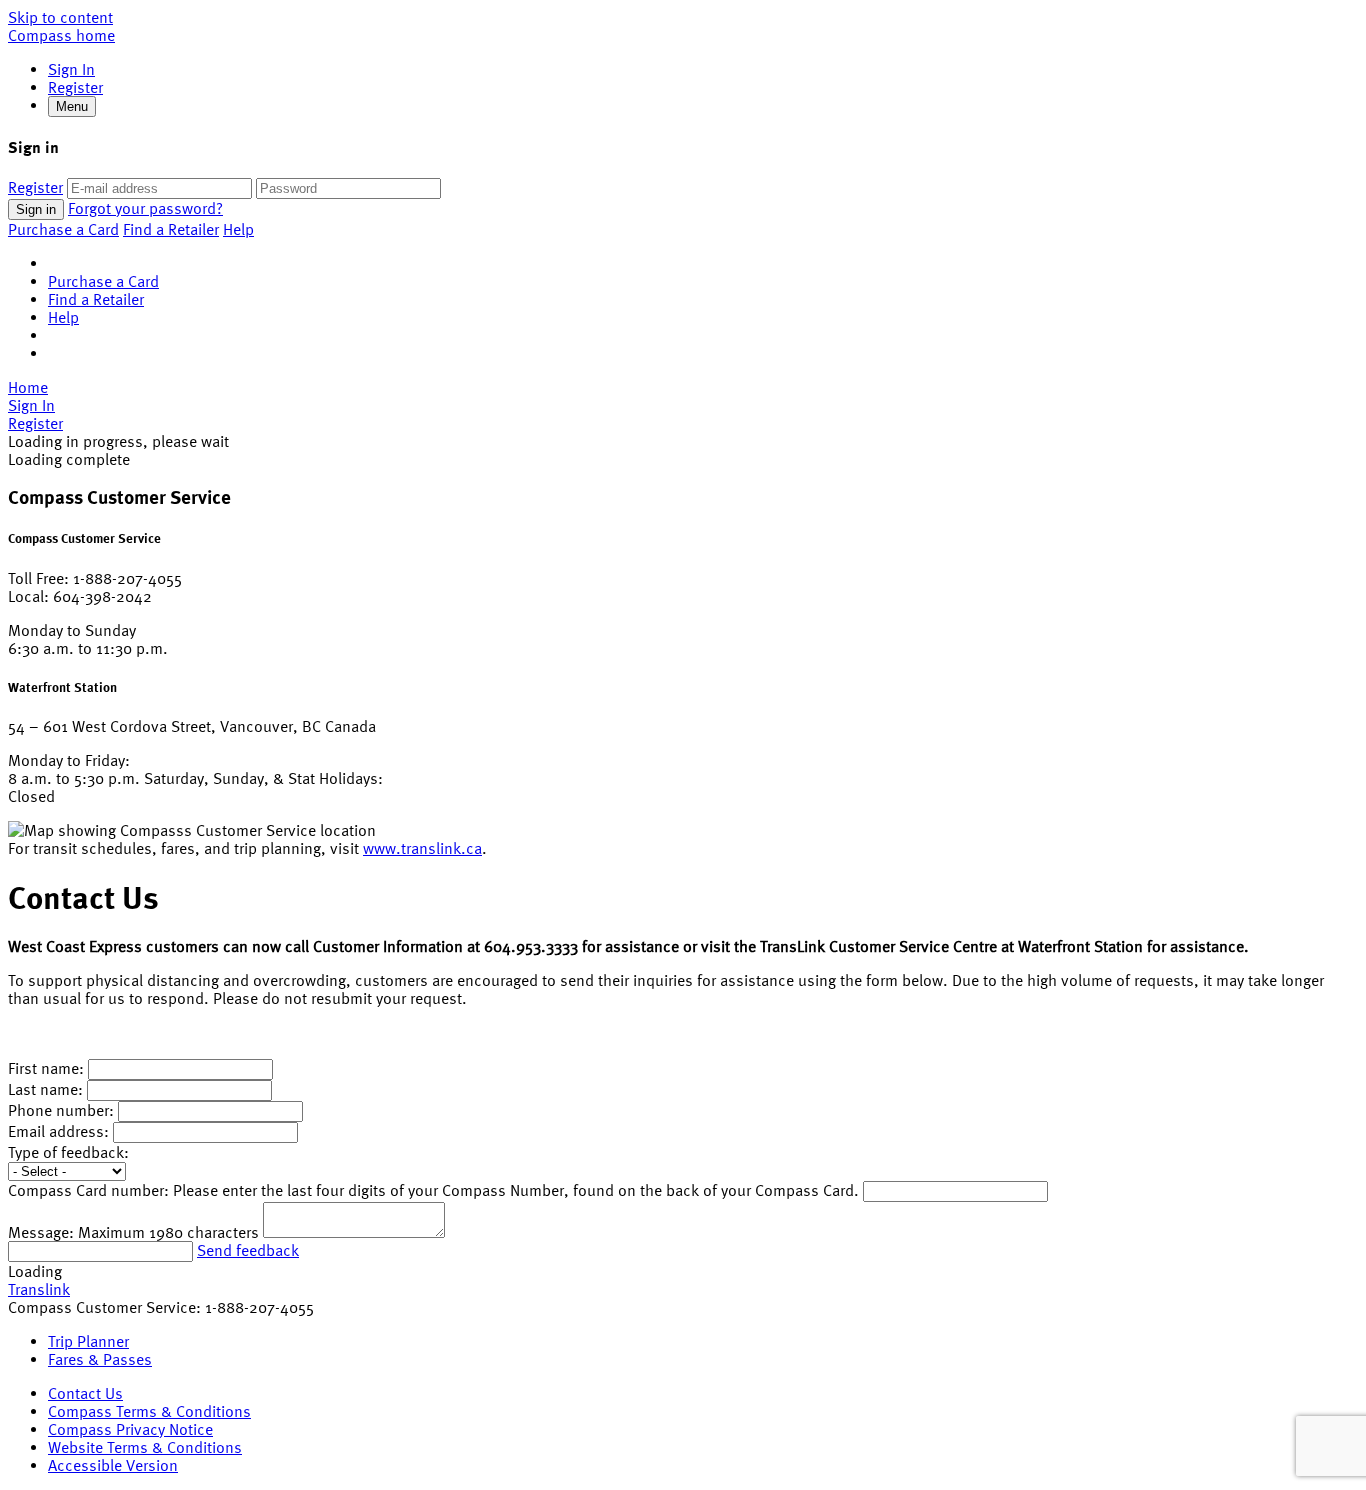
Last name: (45, 1089)
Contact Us (85, 1393)
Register (75, 87)
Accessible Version (113, 1465)
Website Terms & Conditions (145, 1447)
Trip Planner (88, 1341)
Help (238, 229)
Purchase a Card (63, 229)
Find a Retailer (171, 229)
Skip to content (60, 17)
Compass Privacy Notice (130, 1429)
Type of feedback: (68, 1152)
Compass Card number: (88, 1190)
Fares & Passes (100, 1359)
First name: (46, 1068)
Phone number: (61, 1110)
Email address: (60, 1131)
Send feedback (248, 1250)
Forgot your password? (145, 208)
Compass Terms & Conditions (149, 1411)
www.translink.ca (422, 848)
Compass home (61, 35)
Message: (41, 1232)
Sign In (71, 69)
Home (28, 387)
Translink (39, 1289)
